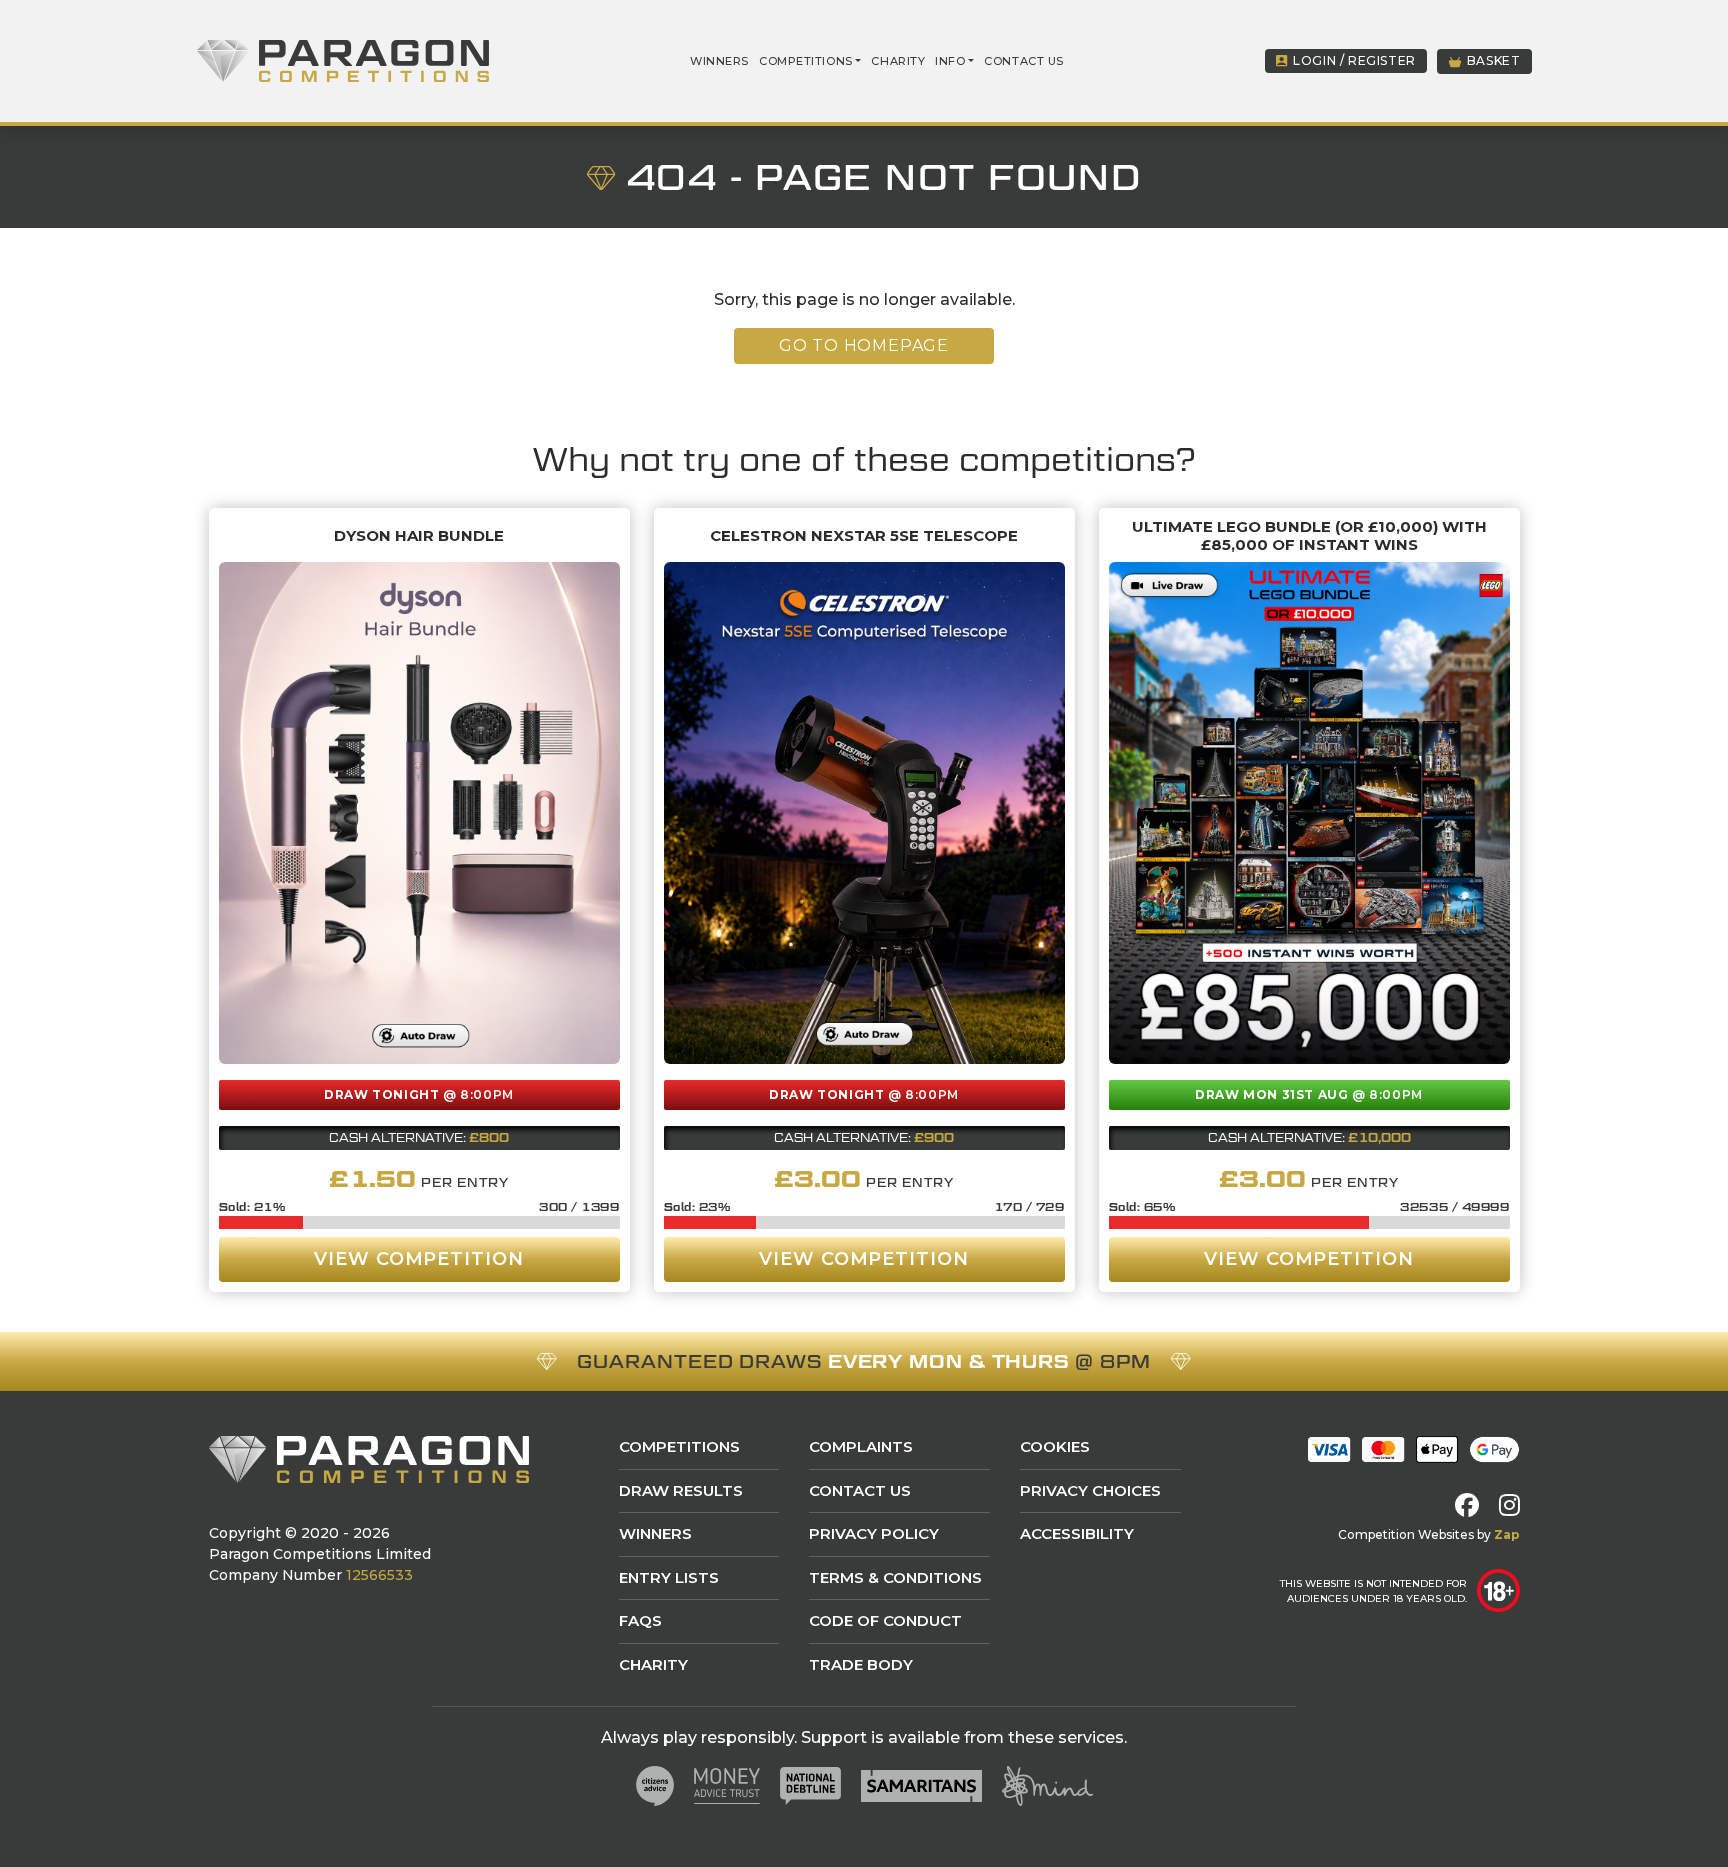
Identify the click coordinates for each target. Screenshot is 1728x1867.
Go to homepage (864, 345)
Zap (1507, 1534)
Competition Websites (1406, 1534)
